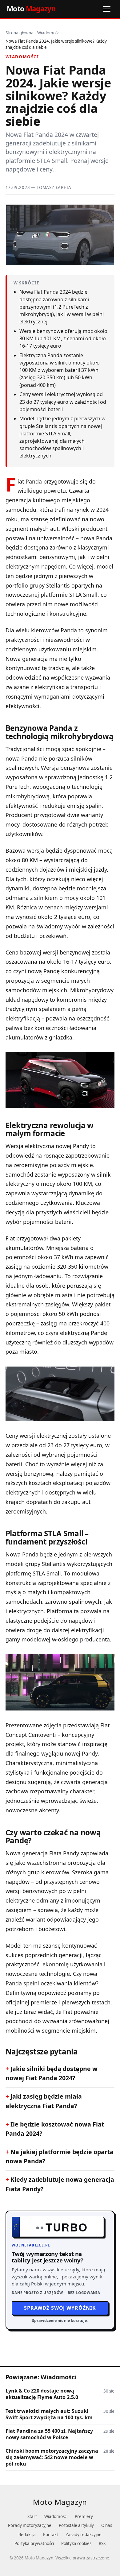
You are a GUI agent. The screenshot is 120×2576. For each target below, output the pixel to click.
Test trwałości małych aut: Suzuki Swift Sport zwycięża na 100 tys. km (49, 2414)
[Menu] (107, 9)
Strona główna (20, 33)
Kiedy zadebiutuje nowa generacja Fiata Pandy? (60, 2184)
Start (32, 2516)
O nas (107, 2525)
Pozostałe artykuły (76, 2525)
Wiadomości (49, 33)
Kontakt (51, 2535)
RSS (102, 2543)
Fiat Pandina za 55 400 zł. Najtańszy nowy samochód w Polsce (49, 2434)
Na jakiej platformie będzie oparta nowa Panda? (60, 2156)
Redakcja (27, 2535)
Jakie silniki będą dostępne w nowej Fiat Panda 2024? (52, 2073)
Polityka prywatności (34, 2543)
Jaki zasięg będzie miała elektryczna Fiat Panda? (44, 2101)
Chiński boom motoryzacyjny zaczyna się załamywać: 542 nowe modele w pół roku (52, 2457)
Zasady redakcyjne (84, 2535)
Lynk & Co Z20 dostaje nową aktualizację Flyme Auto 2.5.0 (42, 2394)
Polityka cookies (76, 2543)
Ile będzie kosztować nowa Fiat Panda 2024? (55, 2129)
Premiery (84, 2516)
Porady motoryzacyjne (30, 2525)
